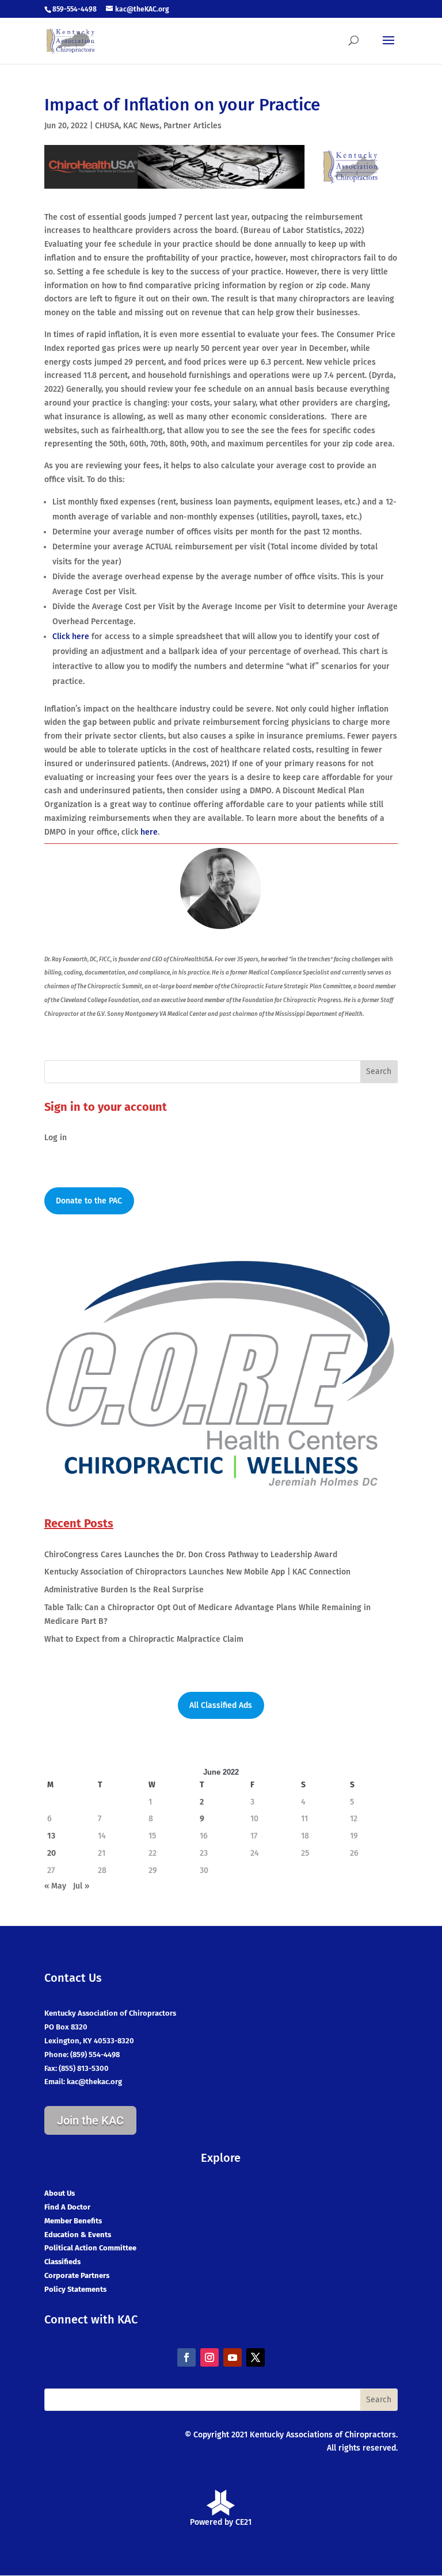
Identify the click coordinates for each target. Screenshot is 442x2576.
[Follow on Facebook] (186, 2357)
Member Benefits (73, 2221)
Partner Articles (193, 126)
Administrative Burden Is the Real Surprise (124, 1590)
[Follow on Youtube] (233, 2357)
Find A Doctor (67, 2207)
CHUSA (107, 126)
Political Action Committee (90, 2248)
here (149, 832)
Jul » (81, 1886)
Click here (71, 637)
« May (55, 1886)
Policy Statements (75, 2289)
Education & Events (78, 2235)
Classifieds (62, 2262)
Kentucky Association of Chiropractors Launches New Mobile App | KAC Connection (197, 1572)
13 (51, 1836)
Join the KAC (90, 2120)
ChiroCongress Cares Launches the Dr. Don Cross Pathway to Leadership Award (191, 1555)
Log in (56, 1138)
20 (52, 1853)
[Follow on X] (256, 2357)
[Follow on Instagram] (209, 2357)
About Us (60, 2193)
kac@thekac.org (94, 2082)
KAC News (141, 126)
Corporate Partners (77, 2275)
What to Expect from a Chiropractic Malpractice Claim (144, 1639)
